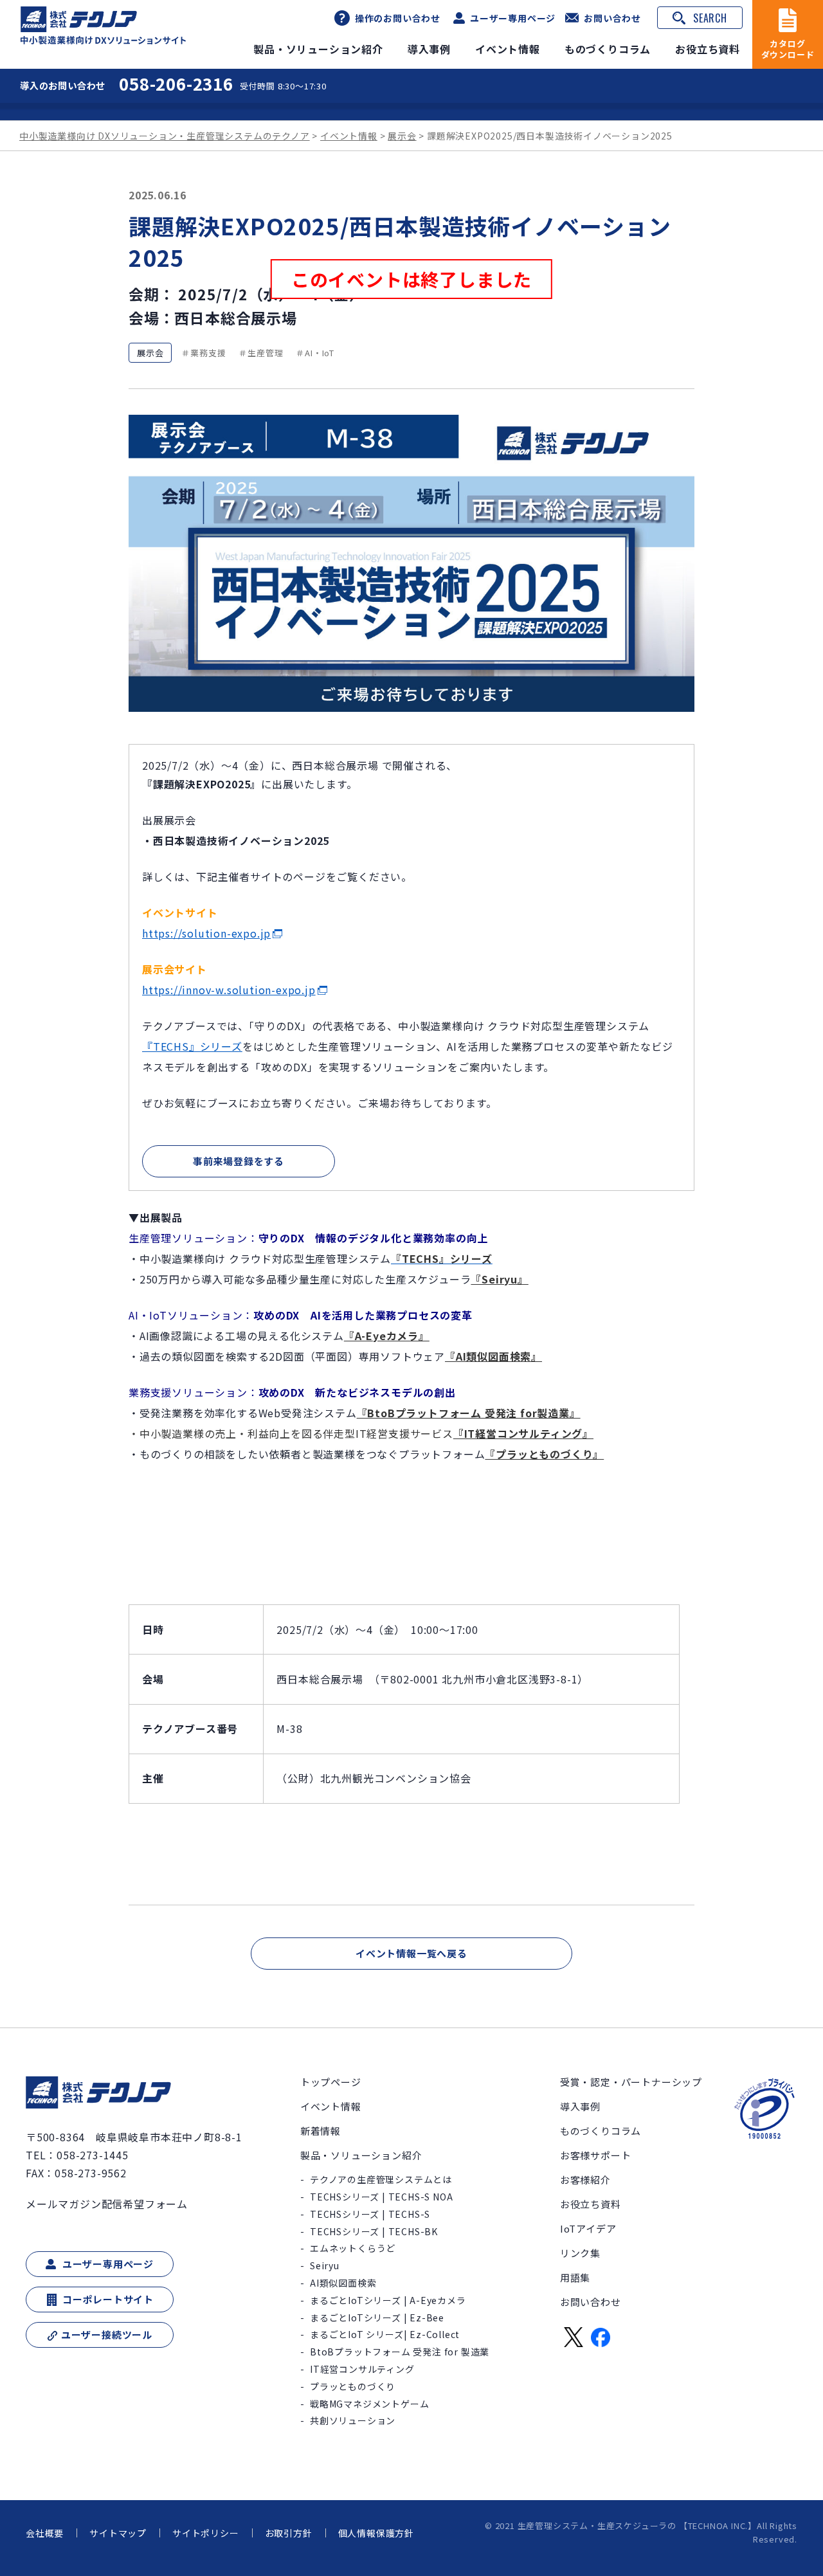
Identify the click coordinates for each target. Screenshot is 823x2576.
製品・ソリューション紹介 (318, 49)
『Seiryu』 (499, 1279)
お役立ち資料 (708, 49)
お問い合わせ (612, 18)
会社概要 (45, 2533)
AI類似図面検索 (343, 2283)
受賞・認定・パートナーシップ (631, 2082)
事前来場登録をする (239, 1161)
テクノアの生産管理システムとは (381, 2179)
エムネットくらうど (353, 2248)
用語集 (575, 2277)
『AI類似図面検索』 (493, 1356)
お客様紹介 (585, 2180)
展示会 (150, 353)
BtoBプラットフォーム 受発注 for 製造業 (400, 2352)
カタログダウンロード (788, 49)
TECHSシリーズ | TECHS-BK (374, 2231)
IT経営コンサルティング (362, 2369)
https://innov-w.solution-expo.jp (229, 990)
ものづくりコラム (608, 49)
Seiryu (325, 2265)
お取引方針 (289, 2533)
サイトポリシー (206, 2533)
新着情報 (321, 2131)
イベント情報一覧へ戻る (411, 1953)
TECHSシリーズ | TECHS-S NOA (381, 2197)
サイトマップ (118, 2533)
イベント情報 (508, 49)
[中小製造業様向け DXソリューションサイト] (104, 25)
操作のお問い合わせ (398, 18)
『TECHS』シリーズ (192, 1046)
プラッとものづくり (353, 2386)
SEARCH (710, 18)
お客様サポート (596, 2155)
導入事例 (429, 49)
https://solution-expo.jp (206, 933)
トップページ (331, 2082)
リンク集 (580, 2253)
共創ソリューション (353, 2420)
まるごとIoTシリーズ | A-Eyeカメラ (388, 2300)
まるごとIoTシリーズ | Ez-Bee (377, 2317)
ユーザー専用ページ (513, 18)
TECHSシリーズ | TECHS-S (370, 2214)
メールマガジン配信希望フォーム (107, 2204)
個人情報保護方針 (376, 2533)
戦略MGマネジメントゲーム (369, 2404)
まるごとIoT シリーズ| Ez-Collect (385, 2334)
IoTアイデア (588, 2228)
